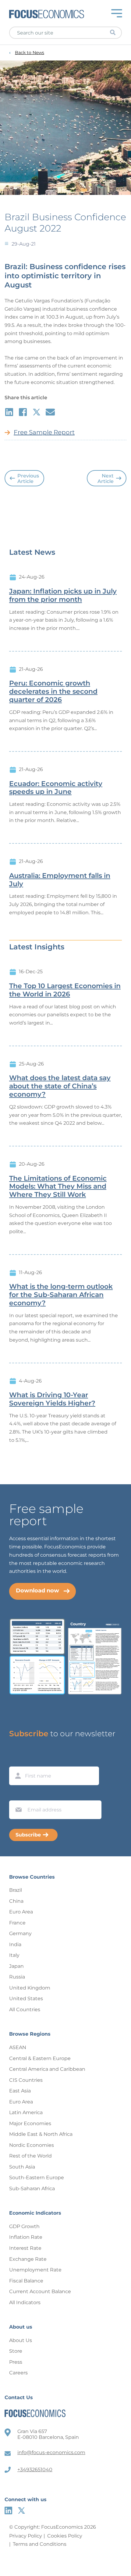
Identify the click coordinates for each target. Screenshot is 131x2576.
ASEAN (18, 2047)
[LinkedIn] (8, 2510)
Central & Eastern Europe (40, 2058)
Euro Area (21, 1912)
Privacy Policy (26, 2536)
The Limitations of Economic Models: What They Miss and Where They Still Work (58, 1187)
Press (16, 2362)
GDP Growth (24, 2226)
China (16, 1901)
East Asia (20, 2091)
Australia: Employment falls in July (60, 880)
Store (16, 2351)
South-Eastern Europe (37, 2178)
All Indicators (25, 2302)
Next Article (106, 479)
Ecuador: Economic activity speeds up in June (56, 788)
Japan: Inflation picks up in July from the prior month (63, 596)
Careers (18, 2373)
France (17, 1923)
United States (26, 1999)
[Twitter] (21, 2510)
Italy (14, 1955)
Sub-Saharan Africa (32, 2189)
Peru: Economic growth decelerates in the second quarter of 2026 (53, 692)
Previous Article (28, 479)
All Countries (25, 2010)
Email (17, 1795)
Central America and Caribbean (47, 2069)
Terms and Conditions (40, 2544)
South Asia (22, 2167)
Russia (17, 1977)
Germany (20, 1933)
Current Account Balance (40, 2291)
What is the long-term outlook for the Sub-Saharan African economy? (61, 1295)
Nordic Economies (32, 2145)
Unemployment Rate (35, 2270)
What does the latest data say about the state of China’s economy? (60, 1086)
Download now (37, 1591)
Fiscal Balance (26, 2281)
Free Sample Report (44, 432)
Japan (16, 1966)
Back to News (30, 53)
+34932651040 (35, 2470)
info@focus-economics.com (51, 2452)
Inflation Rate (26, 2237)
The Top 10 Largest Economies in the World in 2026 (65, 990)
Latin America (26, 2112)
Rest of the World (30, 2156)
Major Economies (30, 2123)
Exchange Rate (28, 2259)
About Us (21, 2340)
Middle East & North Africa (41, 2134)
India (15, 1944)
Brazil (16, 1890)
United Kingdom (30, 1988)
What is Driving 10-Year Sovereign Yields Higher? (52, 1399)
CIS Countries (26, 2080)
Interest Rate (25, 2248)
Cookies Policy (65, 2536)
